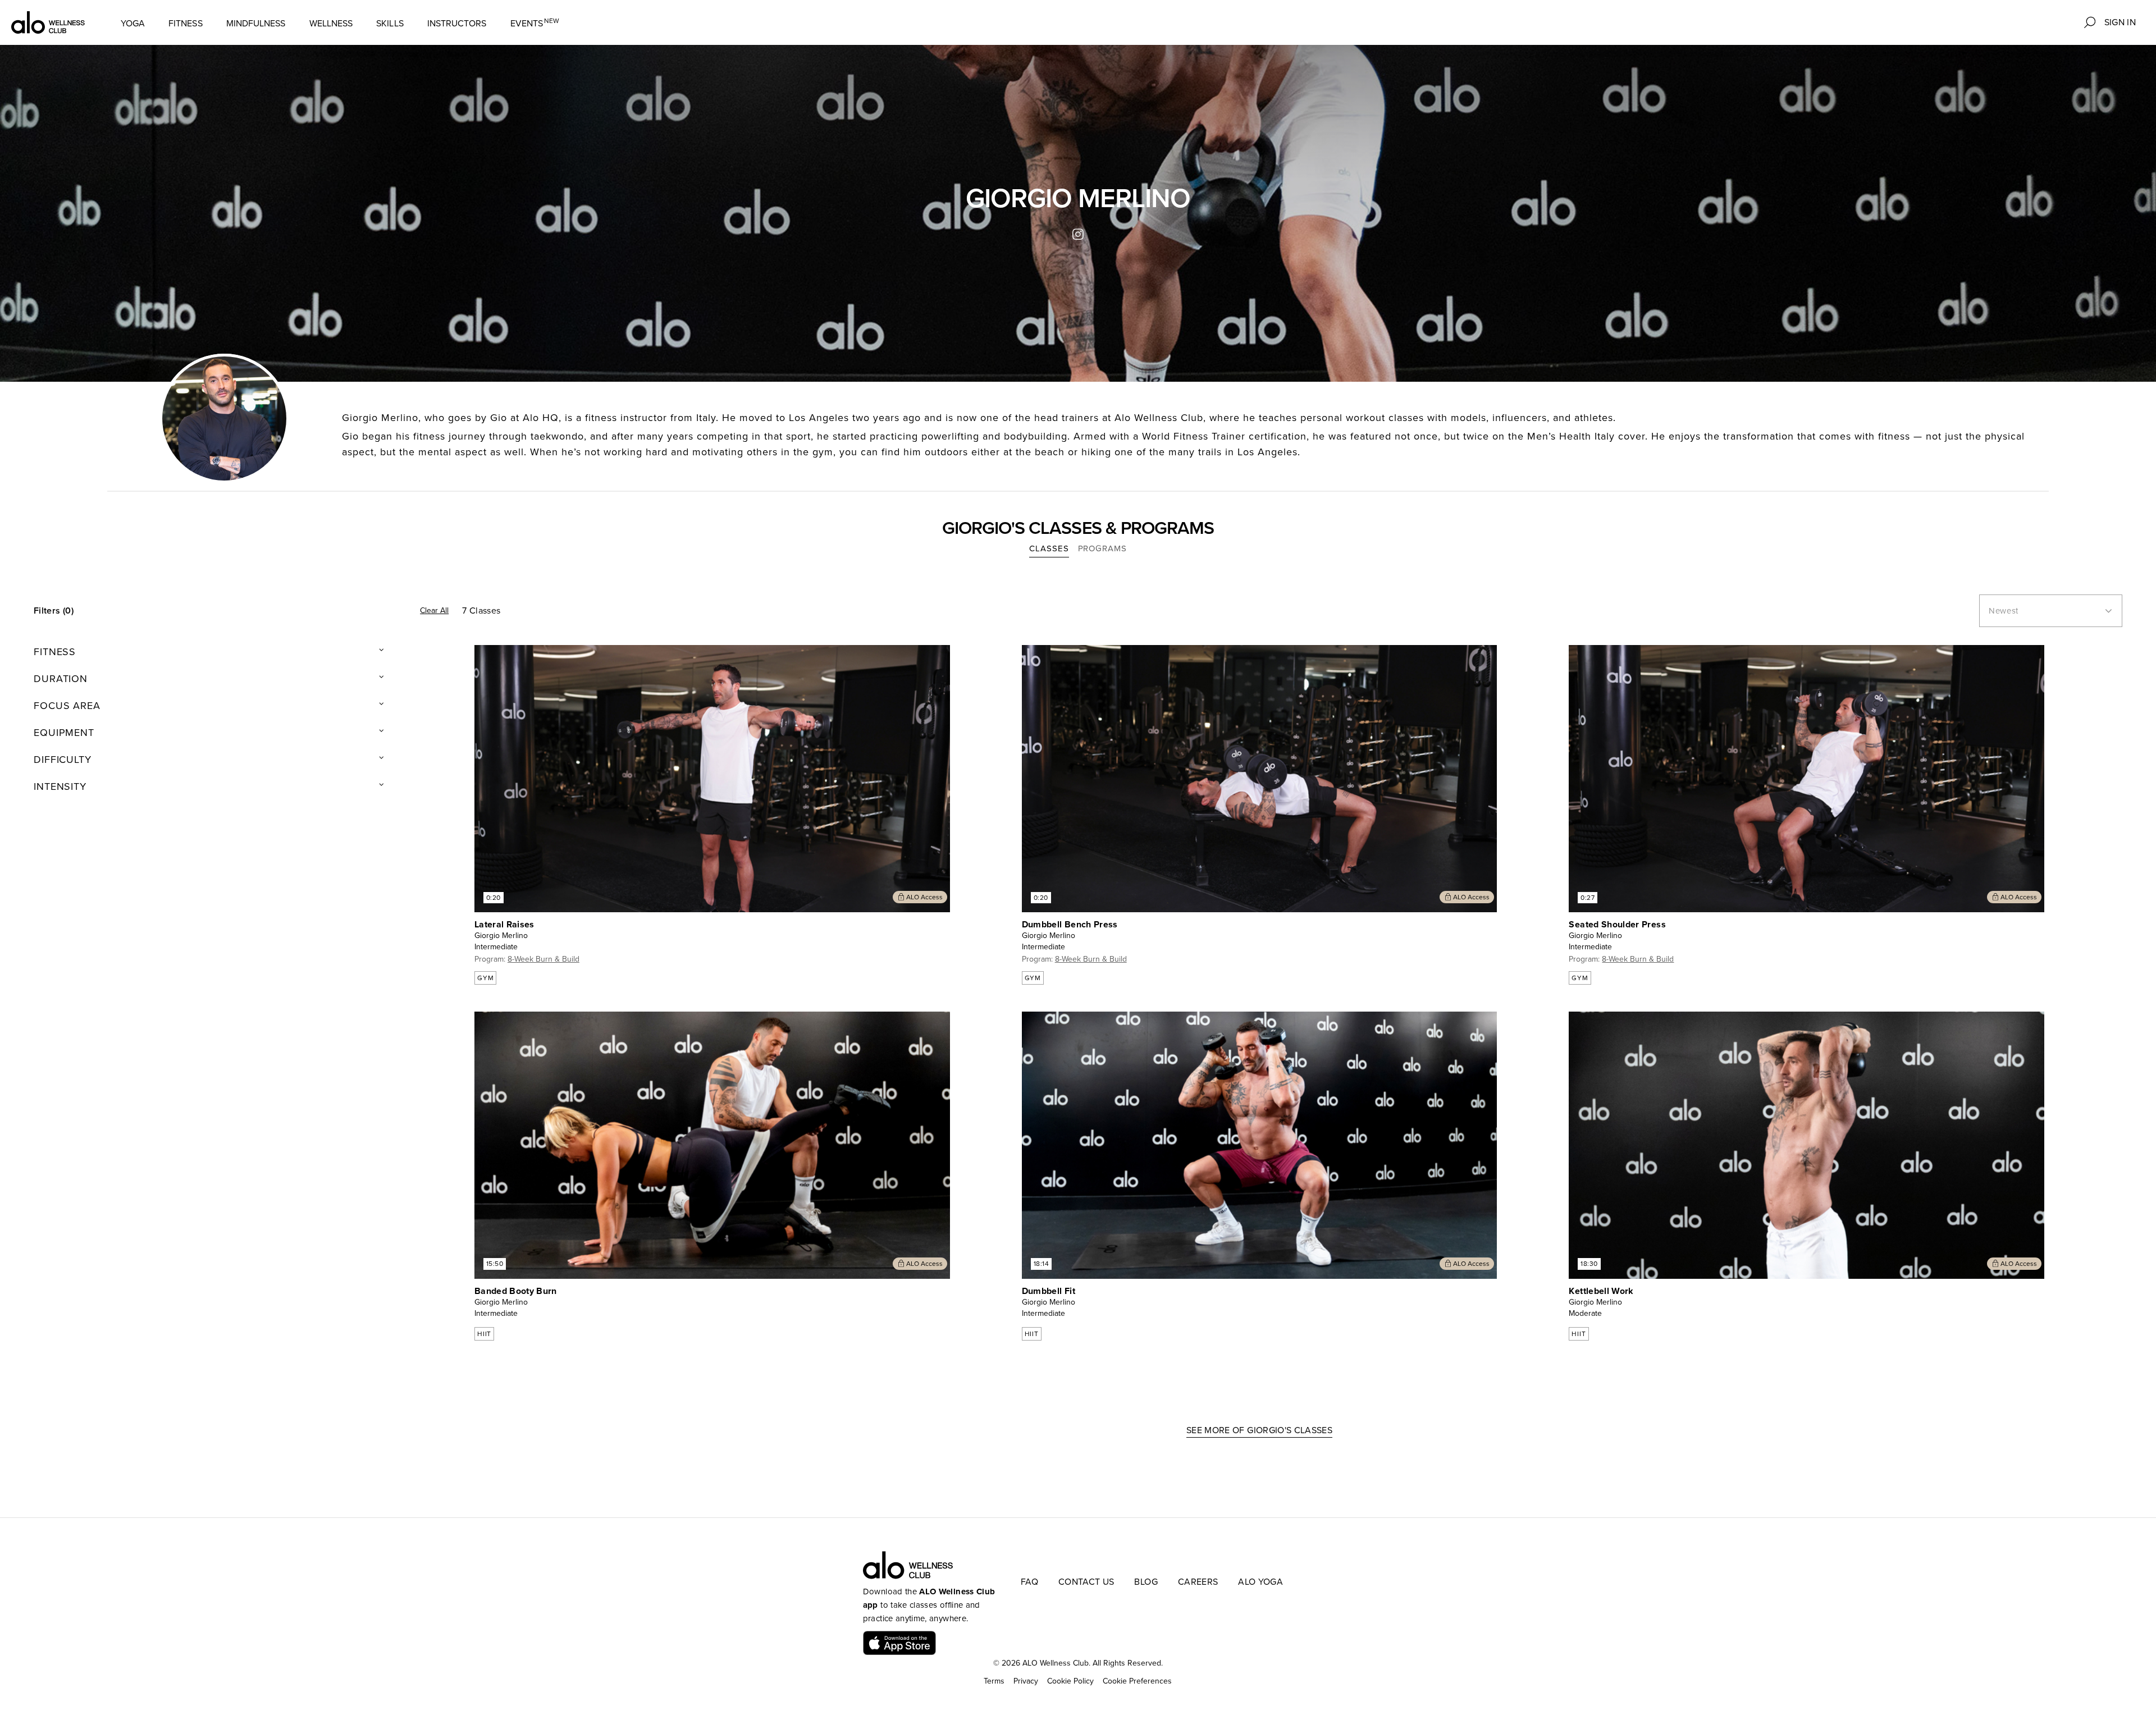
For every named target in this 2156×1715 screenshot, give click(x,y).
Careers (1198, 1582)
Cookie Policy (1070, 1681)
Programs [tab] (1102, 548)
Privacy (1026, 1681)
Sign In (2120, 22)
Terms (994, 1681)
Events (535, 23)
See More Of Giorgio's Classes (1259, 1430)
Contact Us (1086, 1582)
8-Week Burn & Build (543, 959)
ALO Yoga (1260, 1582)
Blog (1146, 1582)
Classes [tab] (1049, 548)
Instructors (457, 24)
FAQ (1029, 1582)
